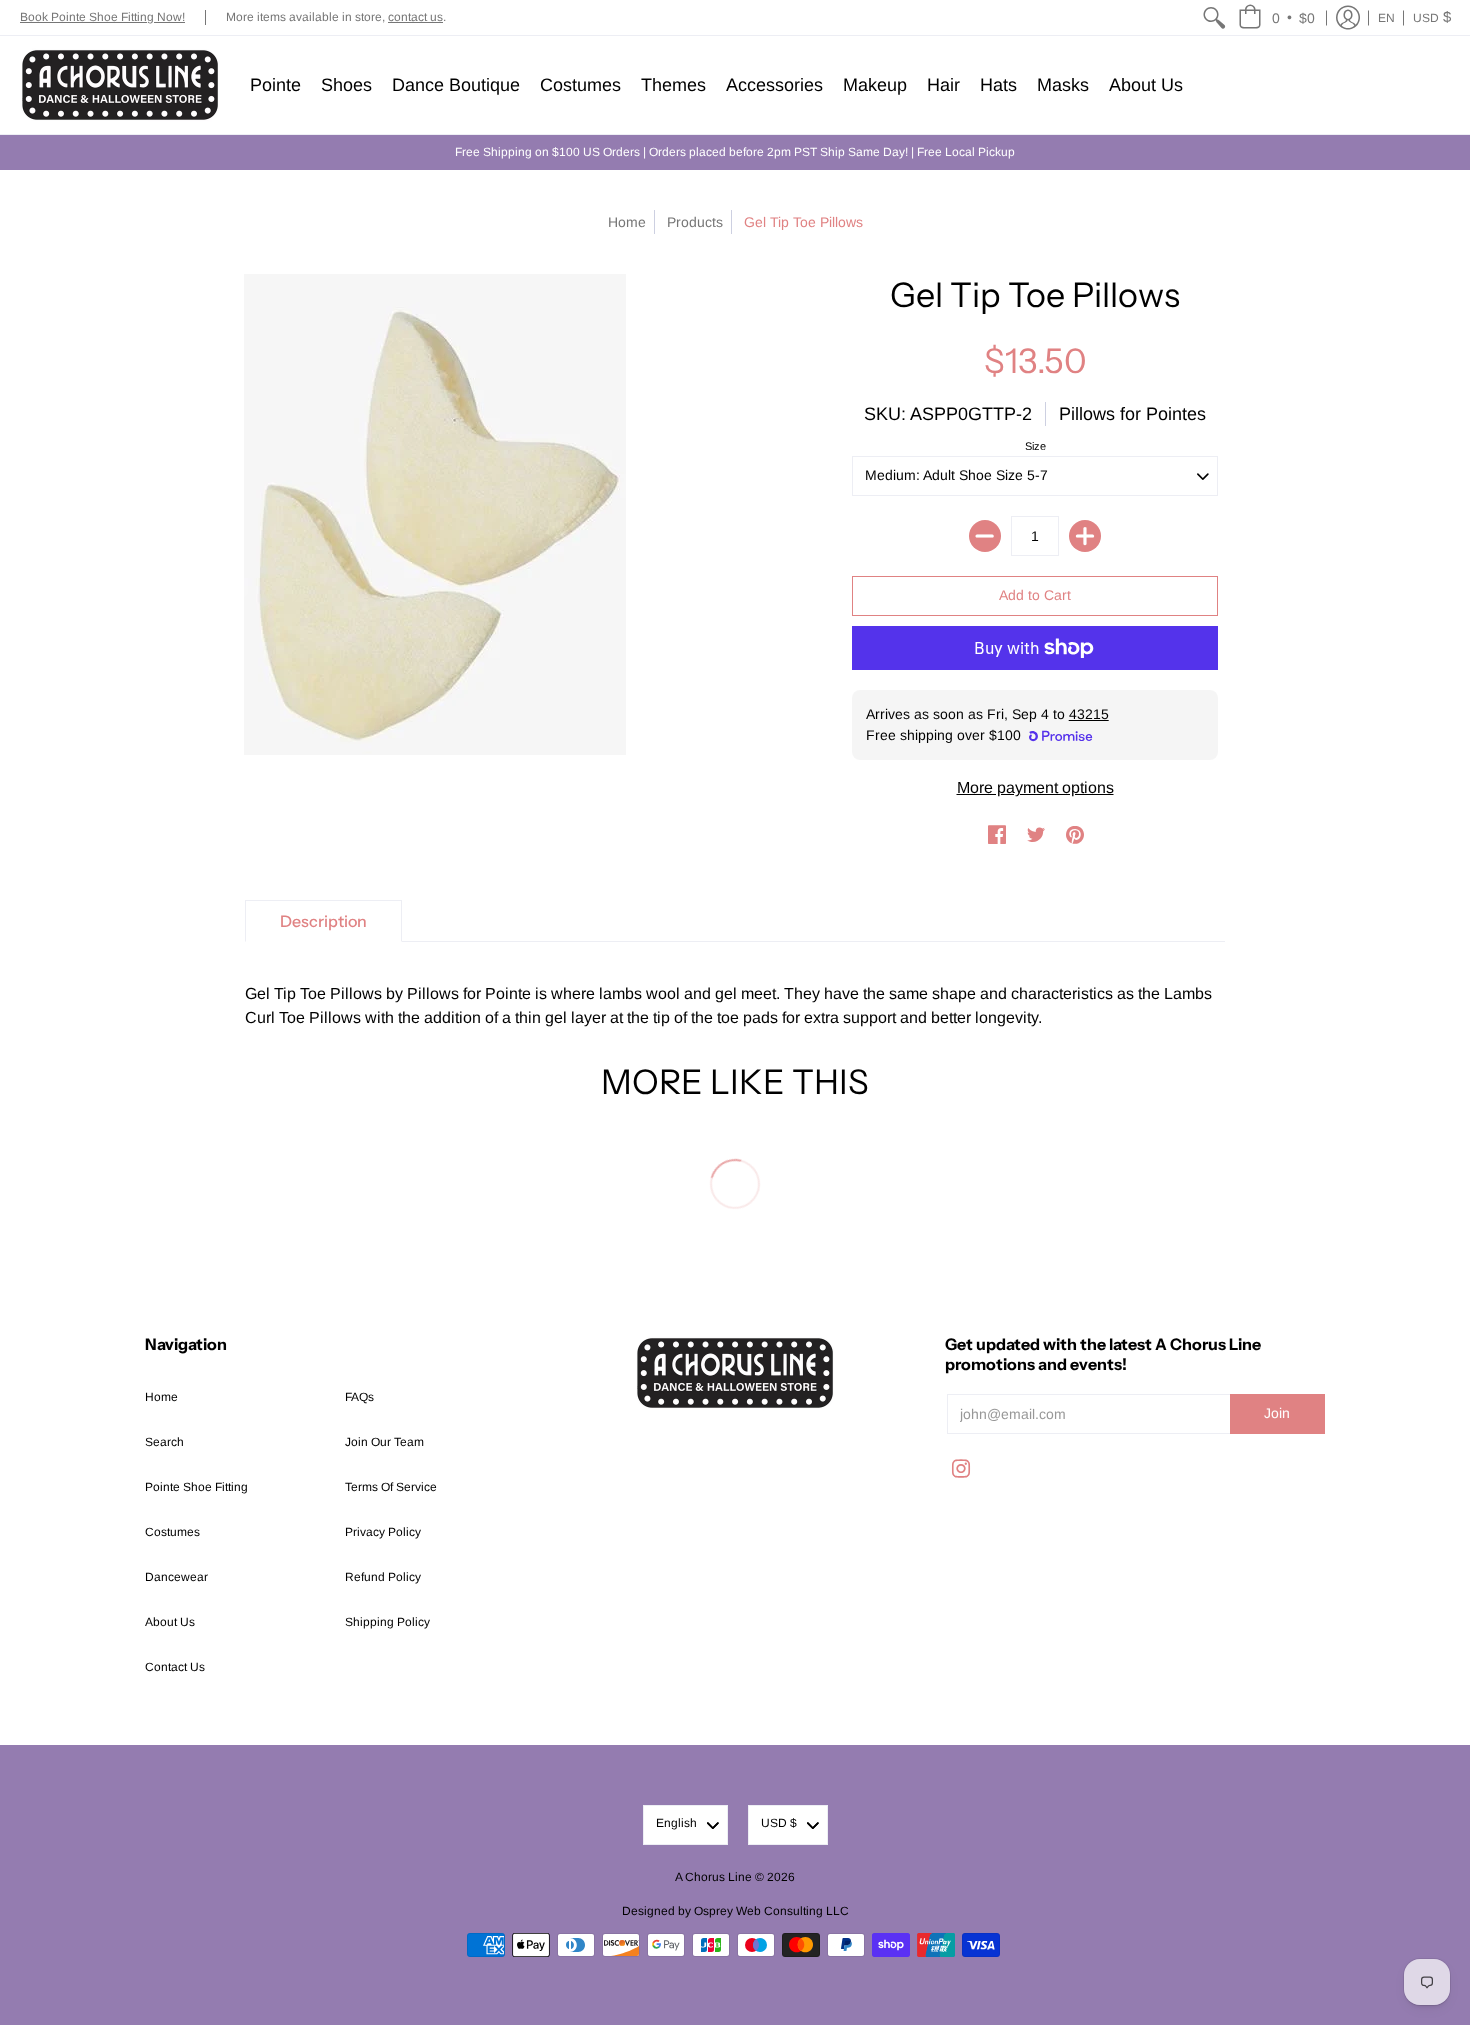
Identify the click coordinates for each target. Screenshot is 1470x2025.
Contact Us (175, 1667)
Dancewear (176, 1577)
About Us (170, 1622)
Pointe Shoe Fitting (196, 1487)
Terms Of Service (391, 1487)
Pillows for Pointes (1132, 414)
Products (695, 222)
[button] (1276, 17)
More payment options (1035, 787)
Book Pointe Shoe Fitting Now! (102, 17)
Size (1035, 446)
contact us (415, 17)
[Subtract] (985, 536)
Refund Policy (383, 1577)
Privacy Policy (383, 1532)
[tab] (323, 921)
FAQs (359, 1397)
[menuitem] (1214, 17)
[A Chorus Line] (120, 85)
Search (164, 1442)
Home (627, 222)
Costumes (172, 1532)
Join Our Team (384, 1442)
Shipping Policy (387, 1622)
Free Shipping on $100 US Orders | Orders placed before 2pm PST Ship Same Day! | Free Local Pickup (735, 152)
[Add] (1085, 536)
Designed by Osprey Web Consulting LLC (735, 1911)
